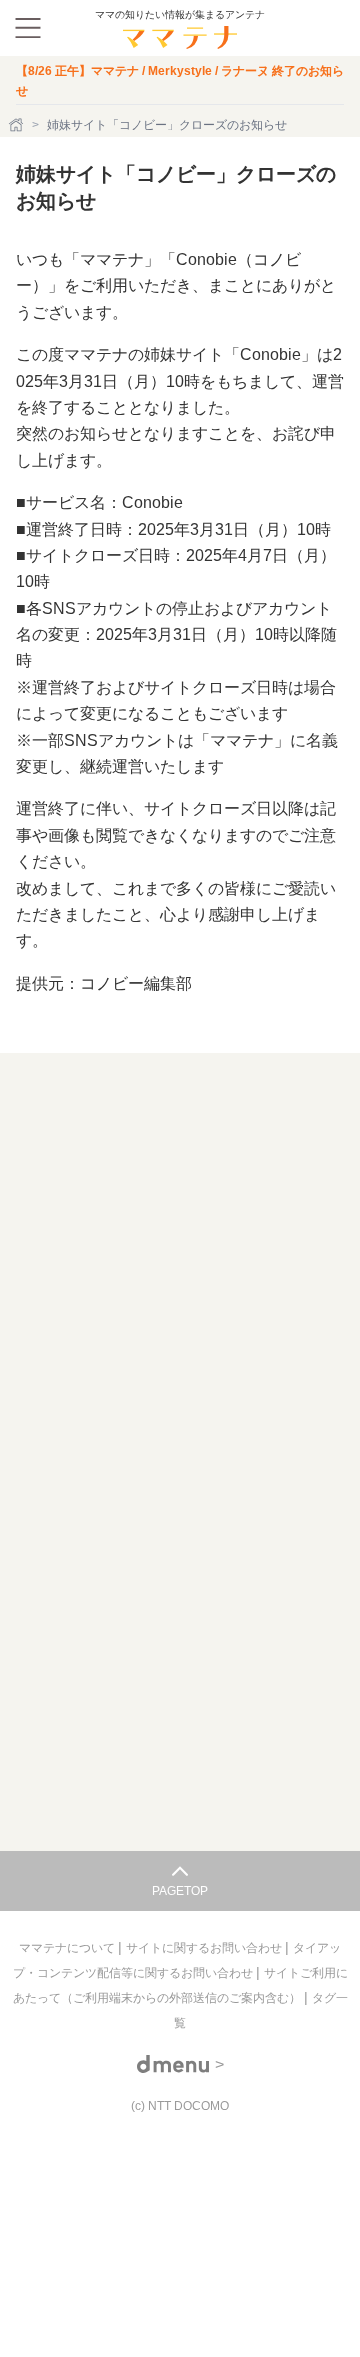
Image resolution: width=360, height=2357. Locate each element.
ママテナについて (68, 1948)
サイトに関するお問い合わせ (205, 1948)
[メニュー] (28, 28)
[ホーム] (18, 125)
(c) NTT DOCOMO (180, 2106)
